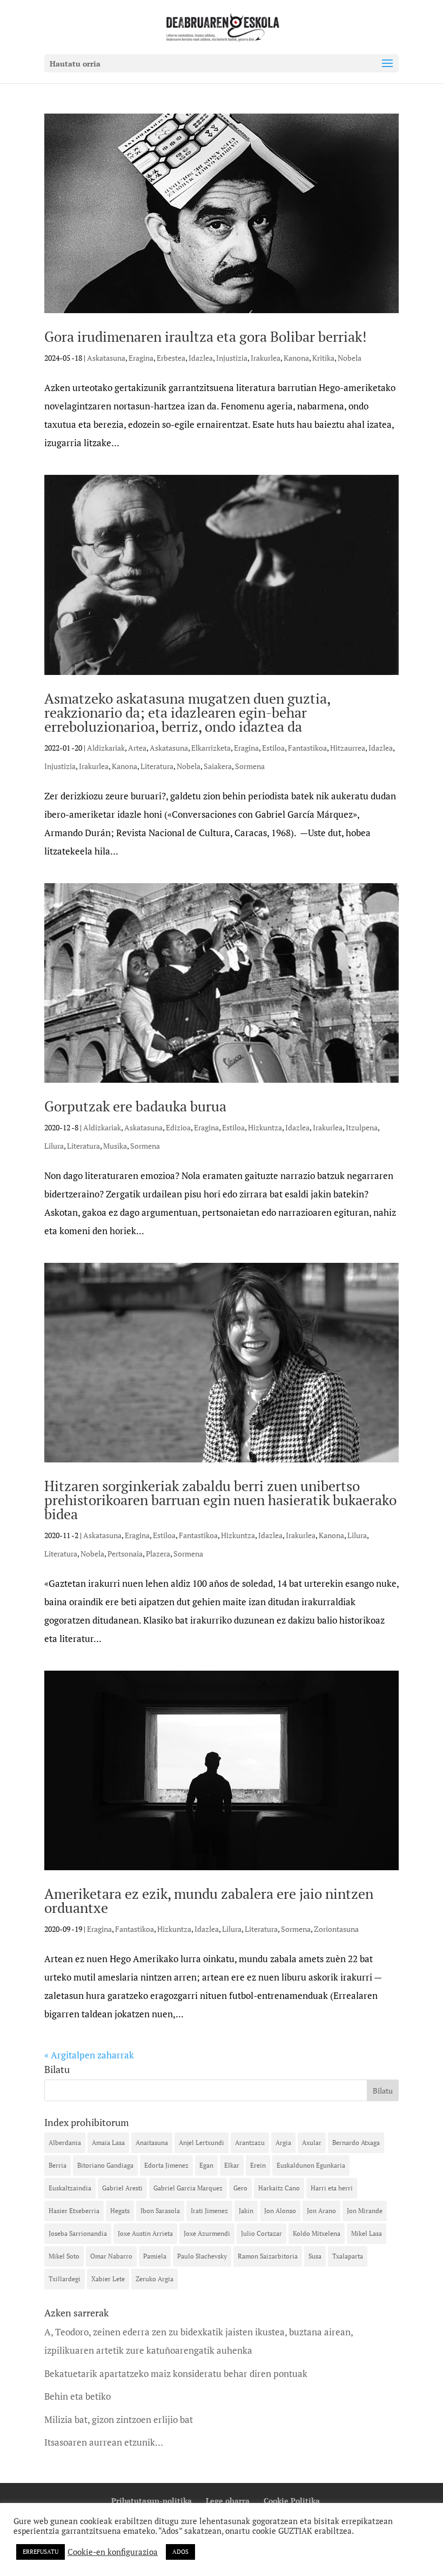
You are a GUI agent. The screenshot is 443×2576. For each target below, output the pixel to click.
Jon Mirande (365, 2211)
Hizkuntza (265, 1127)
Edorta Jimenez (166, 2165)
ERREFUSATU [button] (41, 2552)
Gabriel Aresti (122, 2188)
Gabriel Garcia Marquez (188, 2188)
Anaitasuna (152, 2143)
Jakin (246, 2211)
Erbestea (171, 358)
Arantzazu (250, 2143)
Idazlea (201, 358)
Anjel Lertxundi (202, 2143)
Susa (315, 2256)
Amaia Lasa (108, 2143)
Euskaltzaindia (70, 2188)
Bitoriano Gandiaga (105, 2165)
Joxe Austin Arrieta (145, 2233)
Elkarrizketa (211, 748)
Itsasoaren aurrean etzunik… (104, 2442)
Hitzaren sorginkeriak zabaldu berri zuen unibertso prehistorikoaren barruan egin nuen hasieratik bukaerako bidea (220, 1500)
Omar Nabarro (111, 2256)
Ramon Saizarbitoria (268, 2256)
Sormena (250, 766)
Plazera (158, 1554)
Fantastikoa (307, 748)
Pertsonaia (125, 1554)
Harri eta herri (332, 2188)
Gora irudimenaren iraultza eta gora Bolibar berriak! (206, 336)
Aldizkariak (106, 748)
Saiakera (218, 766)
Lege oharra (228, 2501)
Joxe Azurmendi (207, 2233)
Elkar (232, 2165)
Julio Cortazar (261, 2233)
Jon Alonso (280, 2211)
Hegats (120, 2211)
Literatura (157, 766)
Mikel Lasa (367, 2233)
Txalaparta (348, 2256)
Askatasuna (106, 358)
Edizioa (178, 1127)
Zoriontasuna (336, 1929)
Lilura (54, 1146)
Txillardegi (65, 2279)
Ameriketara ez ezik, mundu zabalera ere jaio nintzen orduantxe (209, 1900)
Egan (206, 2165)
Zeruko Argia (155, 2279)
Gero (240, 2188)
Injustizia (232, 358)
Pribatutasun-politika (152, 2501)
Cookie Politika (292, 2501)
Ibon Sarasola (160, 2211)
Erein (258, 2165)
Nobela (350, 358)
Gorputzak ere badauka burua (135, 1106)
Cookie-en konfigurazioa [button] (113, 2552)
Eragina (141, 358)
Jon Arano (321, 2211)
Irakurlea (266, 358)
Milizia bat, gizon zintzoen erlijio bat (119, 2419)
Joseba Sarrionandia (78, 2233)
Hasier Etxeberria (74, 2211)
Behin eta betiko (78, 2396)
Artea (137, 748)
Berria (58, 2165)
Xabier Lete (108, 2279)
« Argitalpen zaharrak (89, 2055)
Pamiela (155, 2256)
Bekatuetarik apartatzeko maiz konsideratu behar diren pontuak (176, 2373)
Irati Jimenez (209, 2211)
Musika (115, 1146)
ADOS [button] (180, 2552)
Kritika (323, 358)
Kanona (296, 358)
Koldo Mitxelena (317, 2233)
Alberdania (65, 2143)
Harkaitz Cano (279, 2188)
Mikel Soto (64, 2256)
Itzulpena (362, 1127)
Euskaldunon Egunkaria (311, 2165)
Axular (312, 2143)
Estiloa (273, 748)
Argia (283, 2143)
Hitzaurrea (348, 748)
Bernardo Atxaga (356, 2143)
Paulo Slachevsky (202, 2256)
